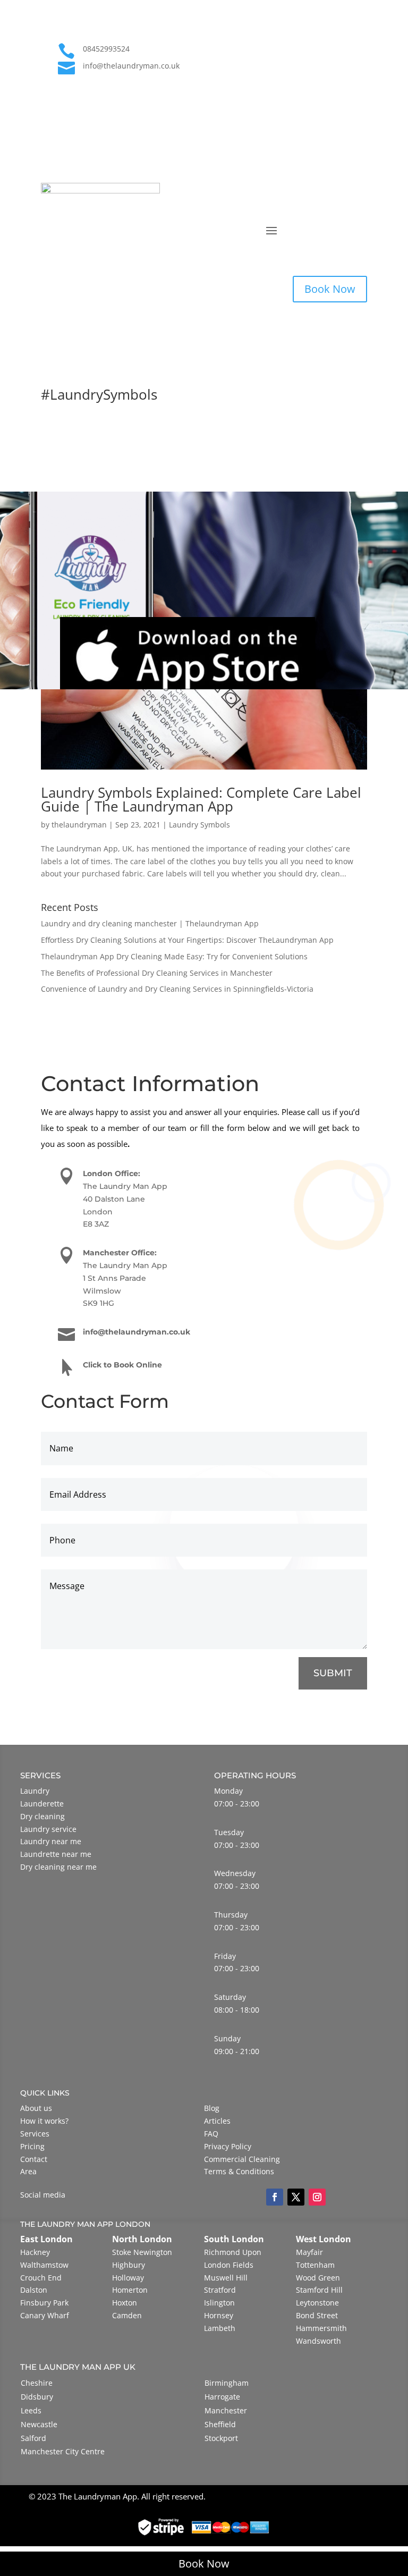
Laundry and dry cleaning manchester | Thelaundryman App (150, 923)
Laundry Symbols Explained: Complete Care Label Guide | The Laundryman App (201, 799)
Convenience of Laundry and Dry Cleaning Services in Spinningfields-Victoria (177, 989)
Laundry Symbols (199, 825)
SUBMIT (333, 1673)
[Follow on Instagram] (359, 85)
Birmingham (227, 2383)
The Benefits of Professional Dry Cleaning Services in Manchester (157, 973)
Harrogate (222, 2397)
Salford (33, 2438)
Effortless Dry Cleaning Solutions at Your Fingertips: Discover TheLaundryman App (187, 940)
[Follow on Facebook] (316, 85)
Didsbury (37, 2397)
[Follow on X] (337, 85)
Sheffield (220, 2424)
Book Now (330, 289)
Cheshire (37, 2383)
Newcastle (39, 2424)
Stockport (221, 2438)
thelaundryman (79, 825)
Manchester (226, 2410)
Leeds (31, 2410)
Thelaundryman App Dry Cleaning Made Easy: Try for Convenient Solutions (174, 956)
